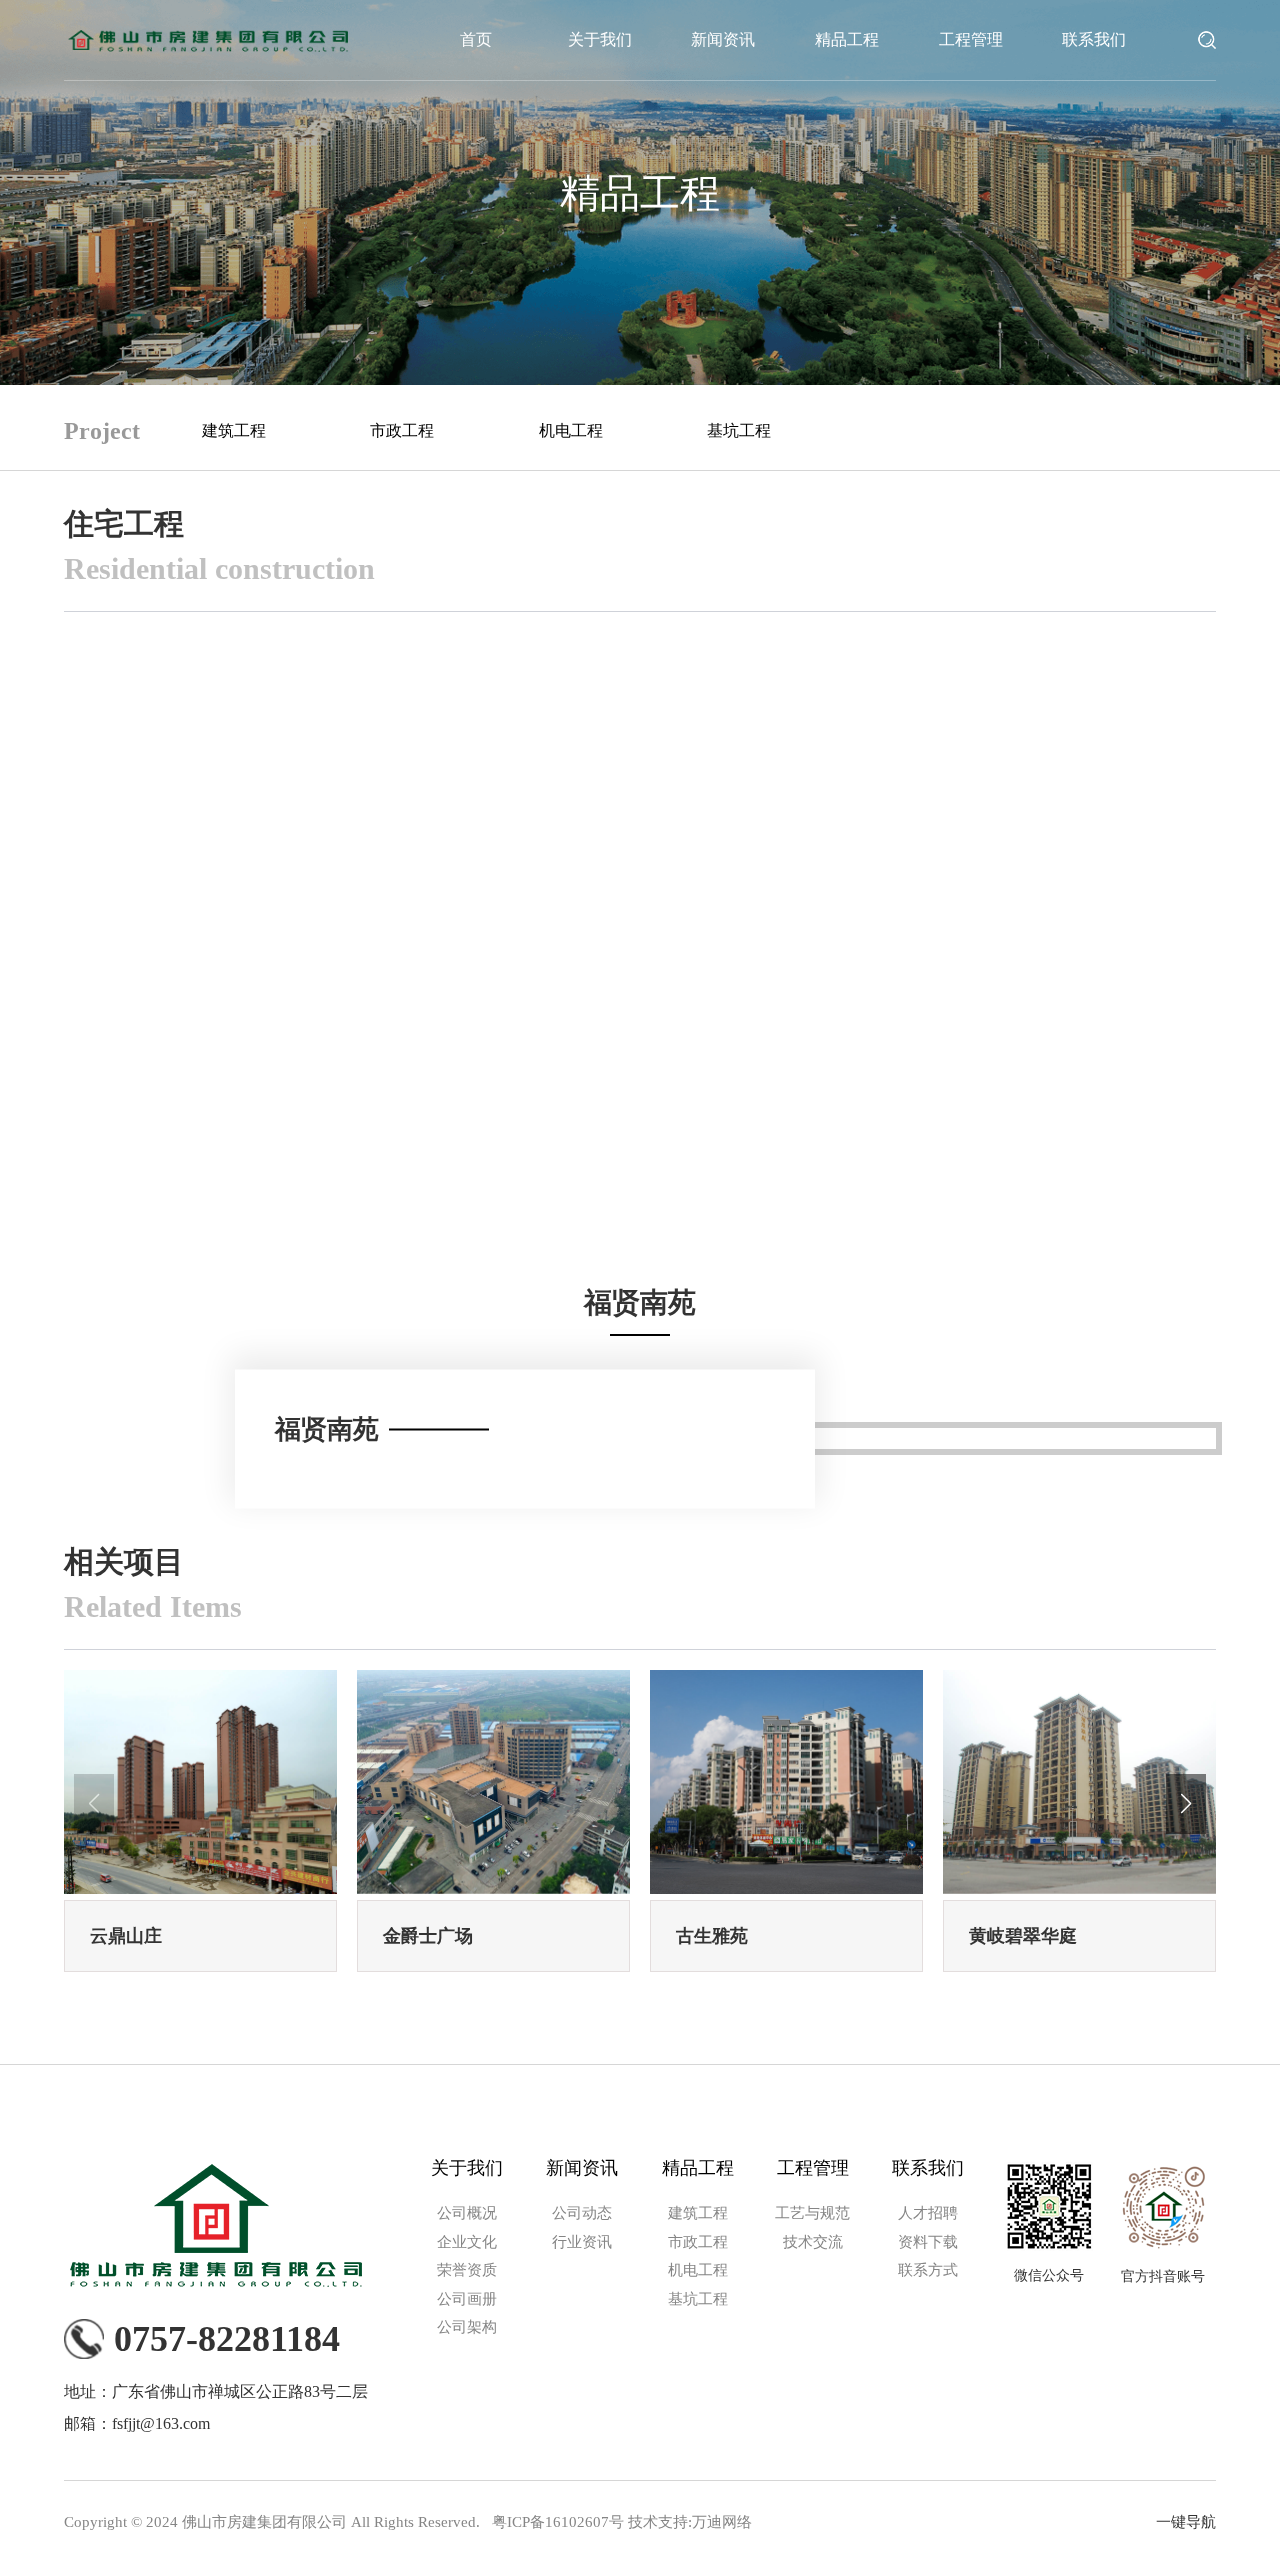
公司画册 (467, 2299)
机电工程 (571, 430)
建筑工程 (234, 430)
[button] (1186, 1804)
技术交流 (813, 2242)
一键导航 (1186, 2522)
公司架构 (467, 2327)
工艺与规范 (812, 2213)
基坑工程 (739, 430)
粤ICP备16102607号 (558, 2522)
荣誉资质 (467, 2270)
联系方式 (928, 2270)
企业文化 (467, 2242)
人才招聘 (928, 2213)
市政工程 (402, 430)
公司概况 (467, 2213)
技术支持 (658, 2522)
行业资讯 (582, 2242)
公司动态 (582, 2213)
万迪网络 (722, 2522)
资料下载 (928, 2242)
